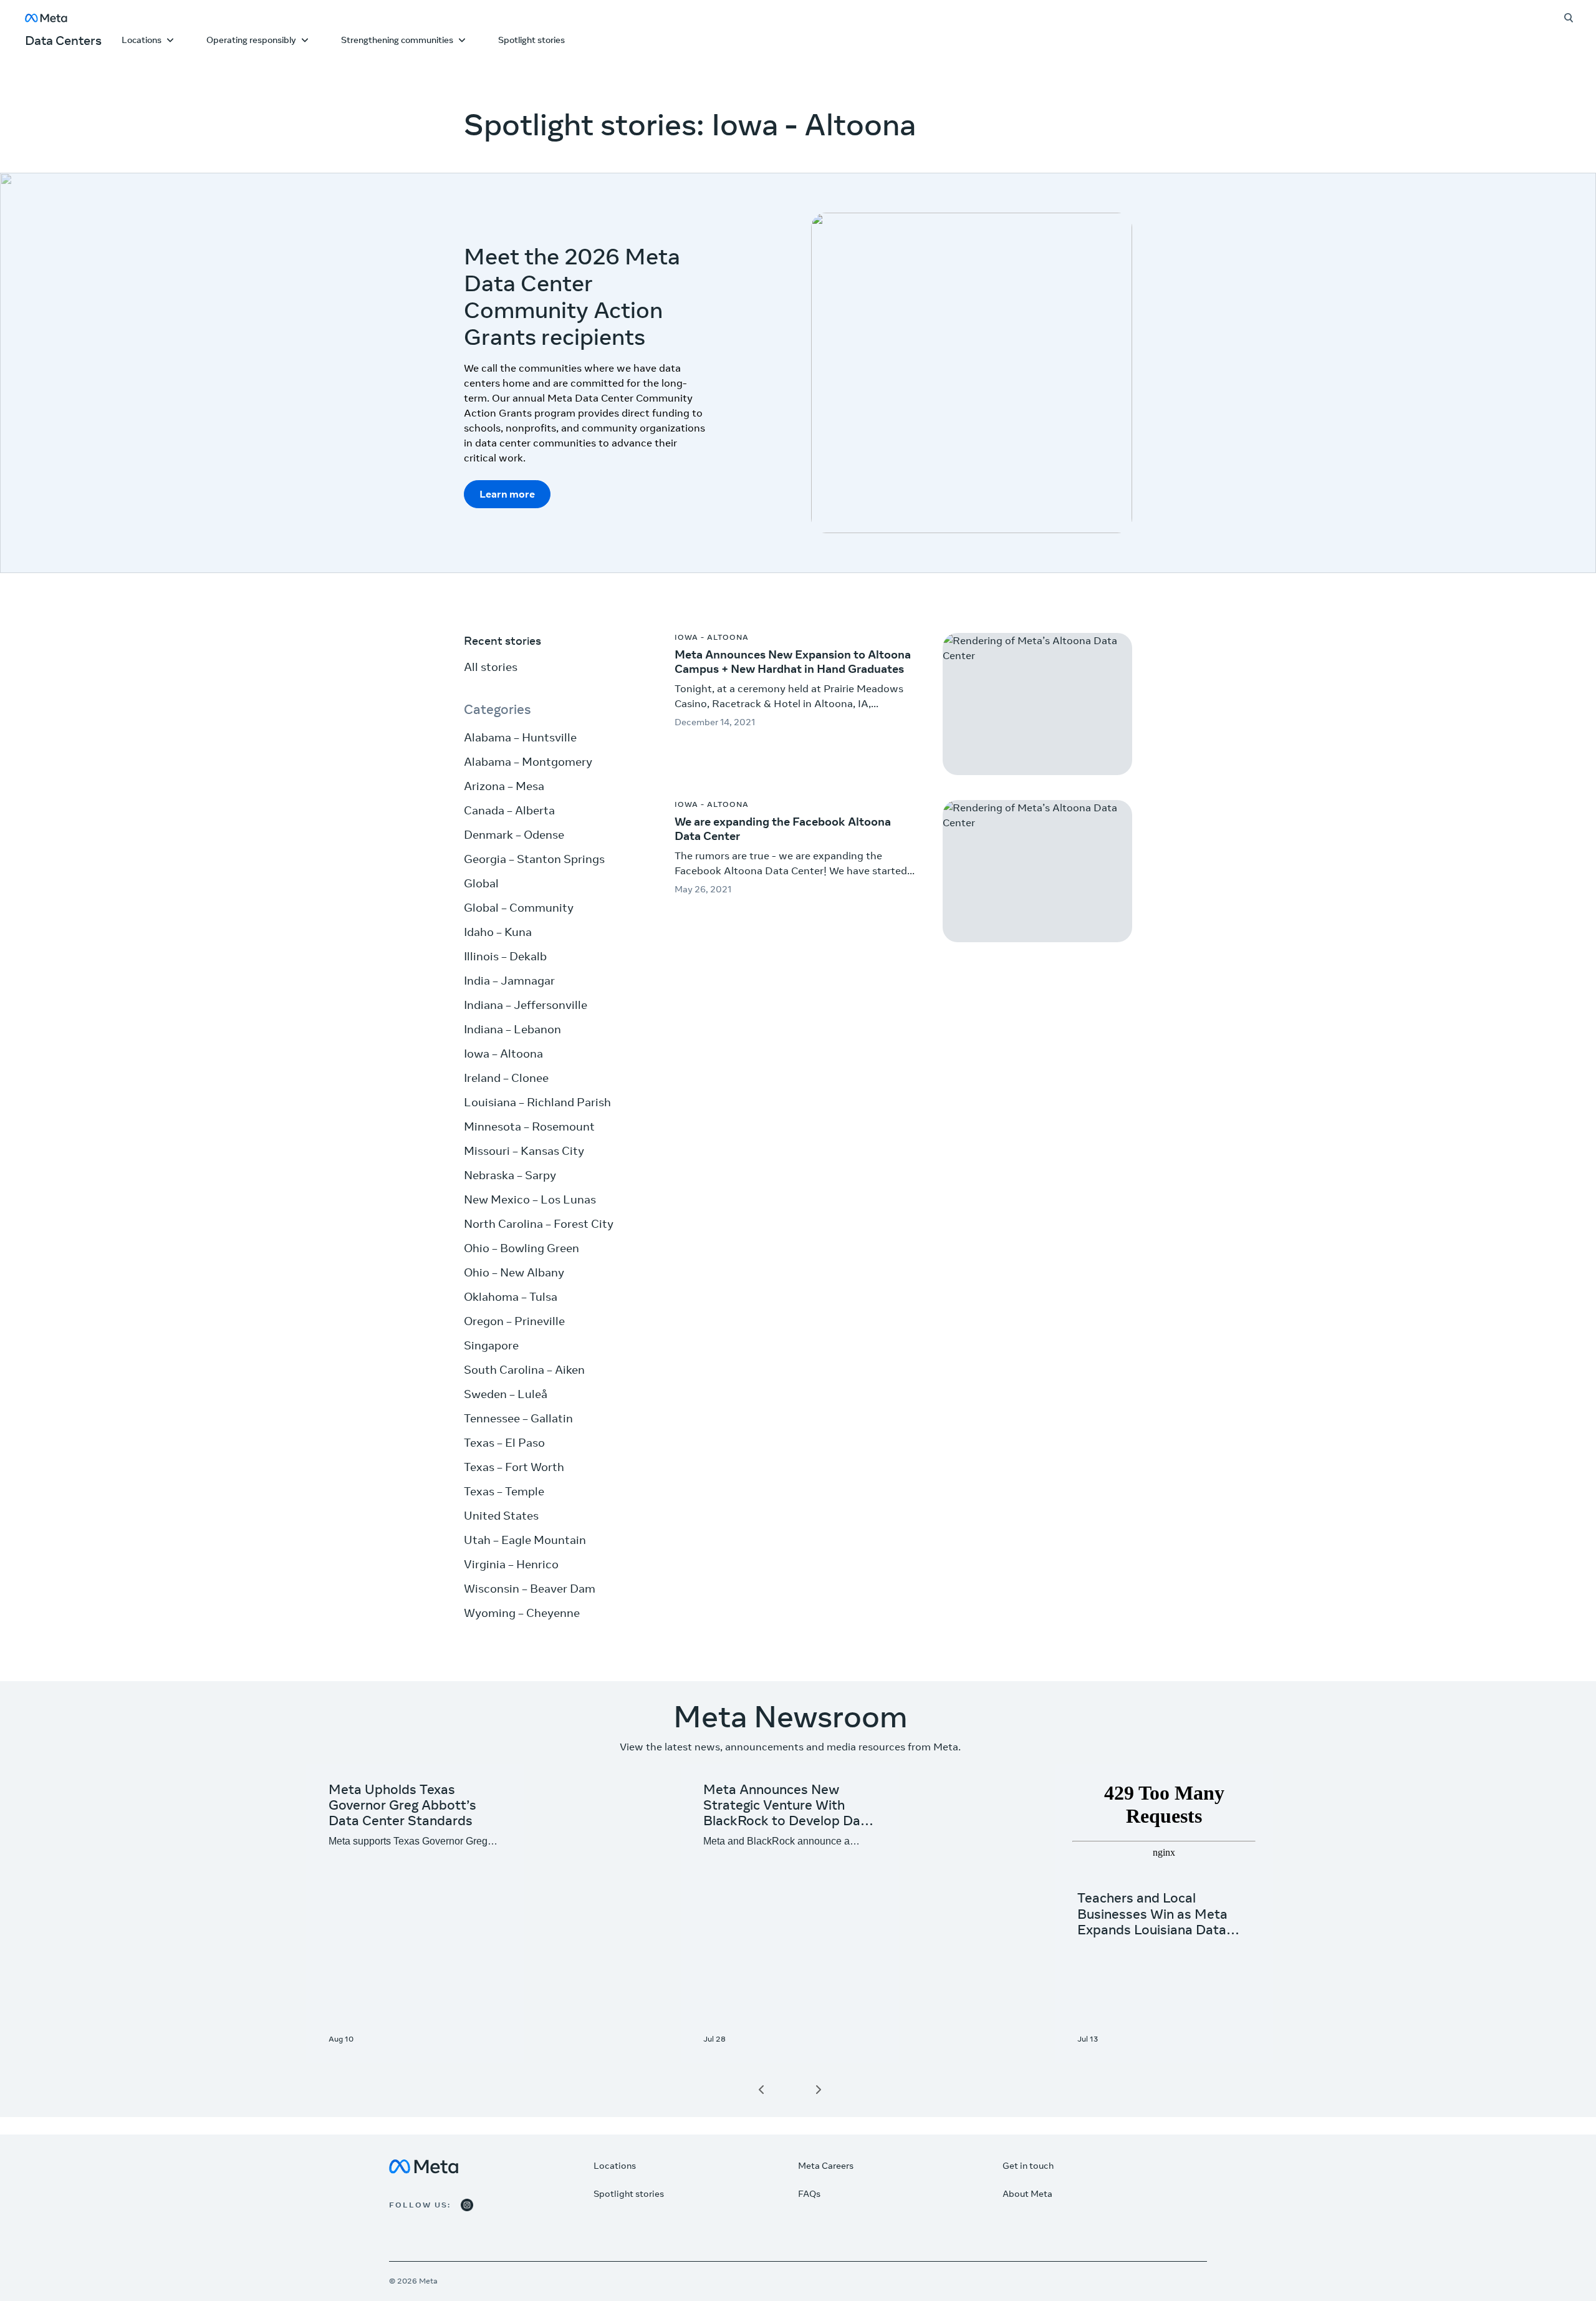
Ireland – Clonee (506, 1078)
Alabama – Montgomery (528, 762)
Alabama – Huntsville (520, 737)
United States (501, 1516)
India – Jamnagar (509, 981)
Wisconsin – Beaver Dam (530, 1589)
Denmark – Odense (514, 835)
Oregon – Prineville (514, 1321)
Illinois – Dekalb (505, 956)
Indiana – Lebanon (512, 1029)
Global (481, 883)
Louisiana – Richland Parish (537, 1102)
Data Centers (63, 40)
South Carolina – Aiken (524, 1370)
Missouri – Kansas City (524, 1151)
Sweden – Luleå (506, 1394)
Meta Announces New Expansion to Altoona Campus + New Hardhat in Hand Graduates (793, 662)
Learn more (507, 494)
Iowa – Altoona (503, 1054)
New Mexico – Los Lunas (530, 1199)
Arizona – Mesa (504, 786)
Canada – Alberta (509, 810)
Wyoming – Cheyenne (522, 1613)
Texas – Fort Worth (514, 1467)
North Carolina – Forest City (539, 1224)
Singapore (491, 1345)
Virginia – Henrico (511, 1564)
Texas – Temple (504, 1491)
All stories (491, 667)
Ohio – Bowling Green (522, 1248)
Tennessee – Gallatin (518, 1418)
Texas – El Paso (504, 1443)
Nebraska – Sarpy (510, 1175)
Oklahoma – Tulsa (511, 1297)
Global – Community (519, 908)
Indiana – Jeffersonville (526, 1005)
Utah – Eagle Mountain (525, 1540)
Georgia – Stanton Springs (534, 859)
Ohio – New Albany (514, 1272)
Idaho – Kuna (498, 932)
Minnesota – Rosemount (529, 1126)
